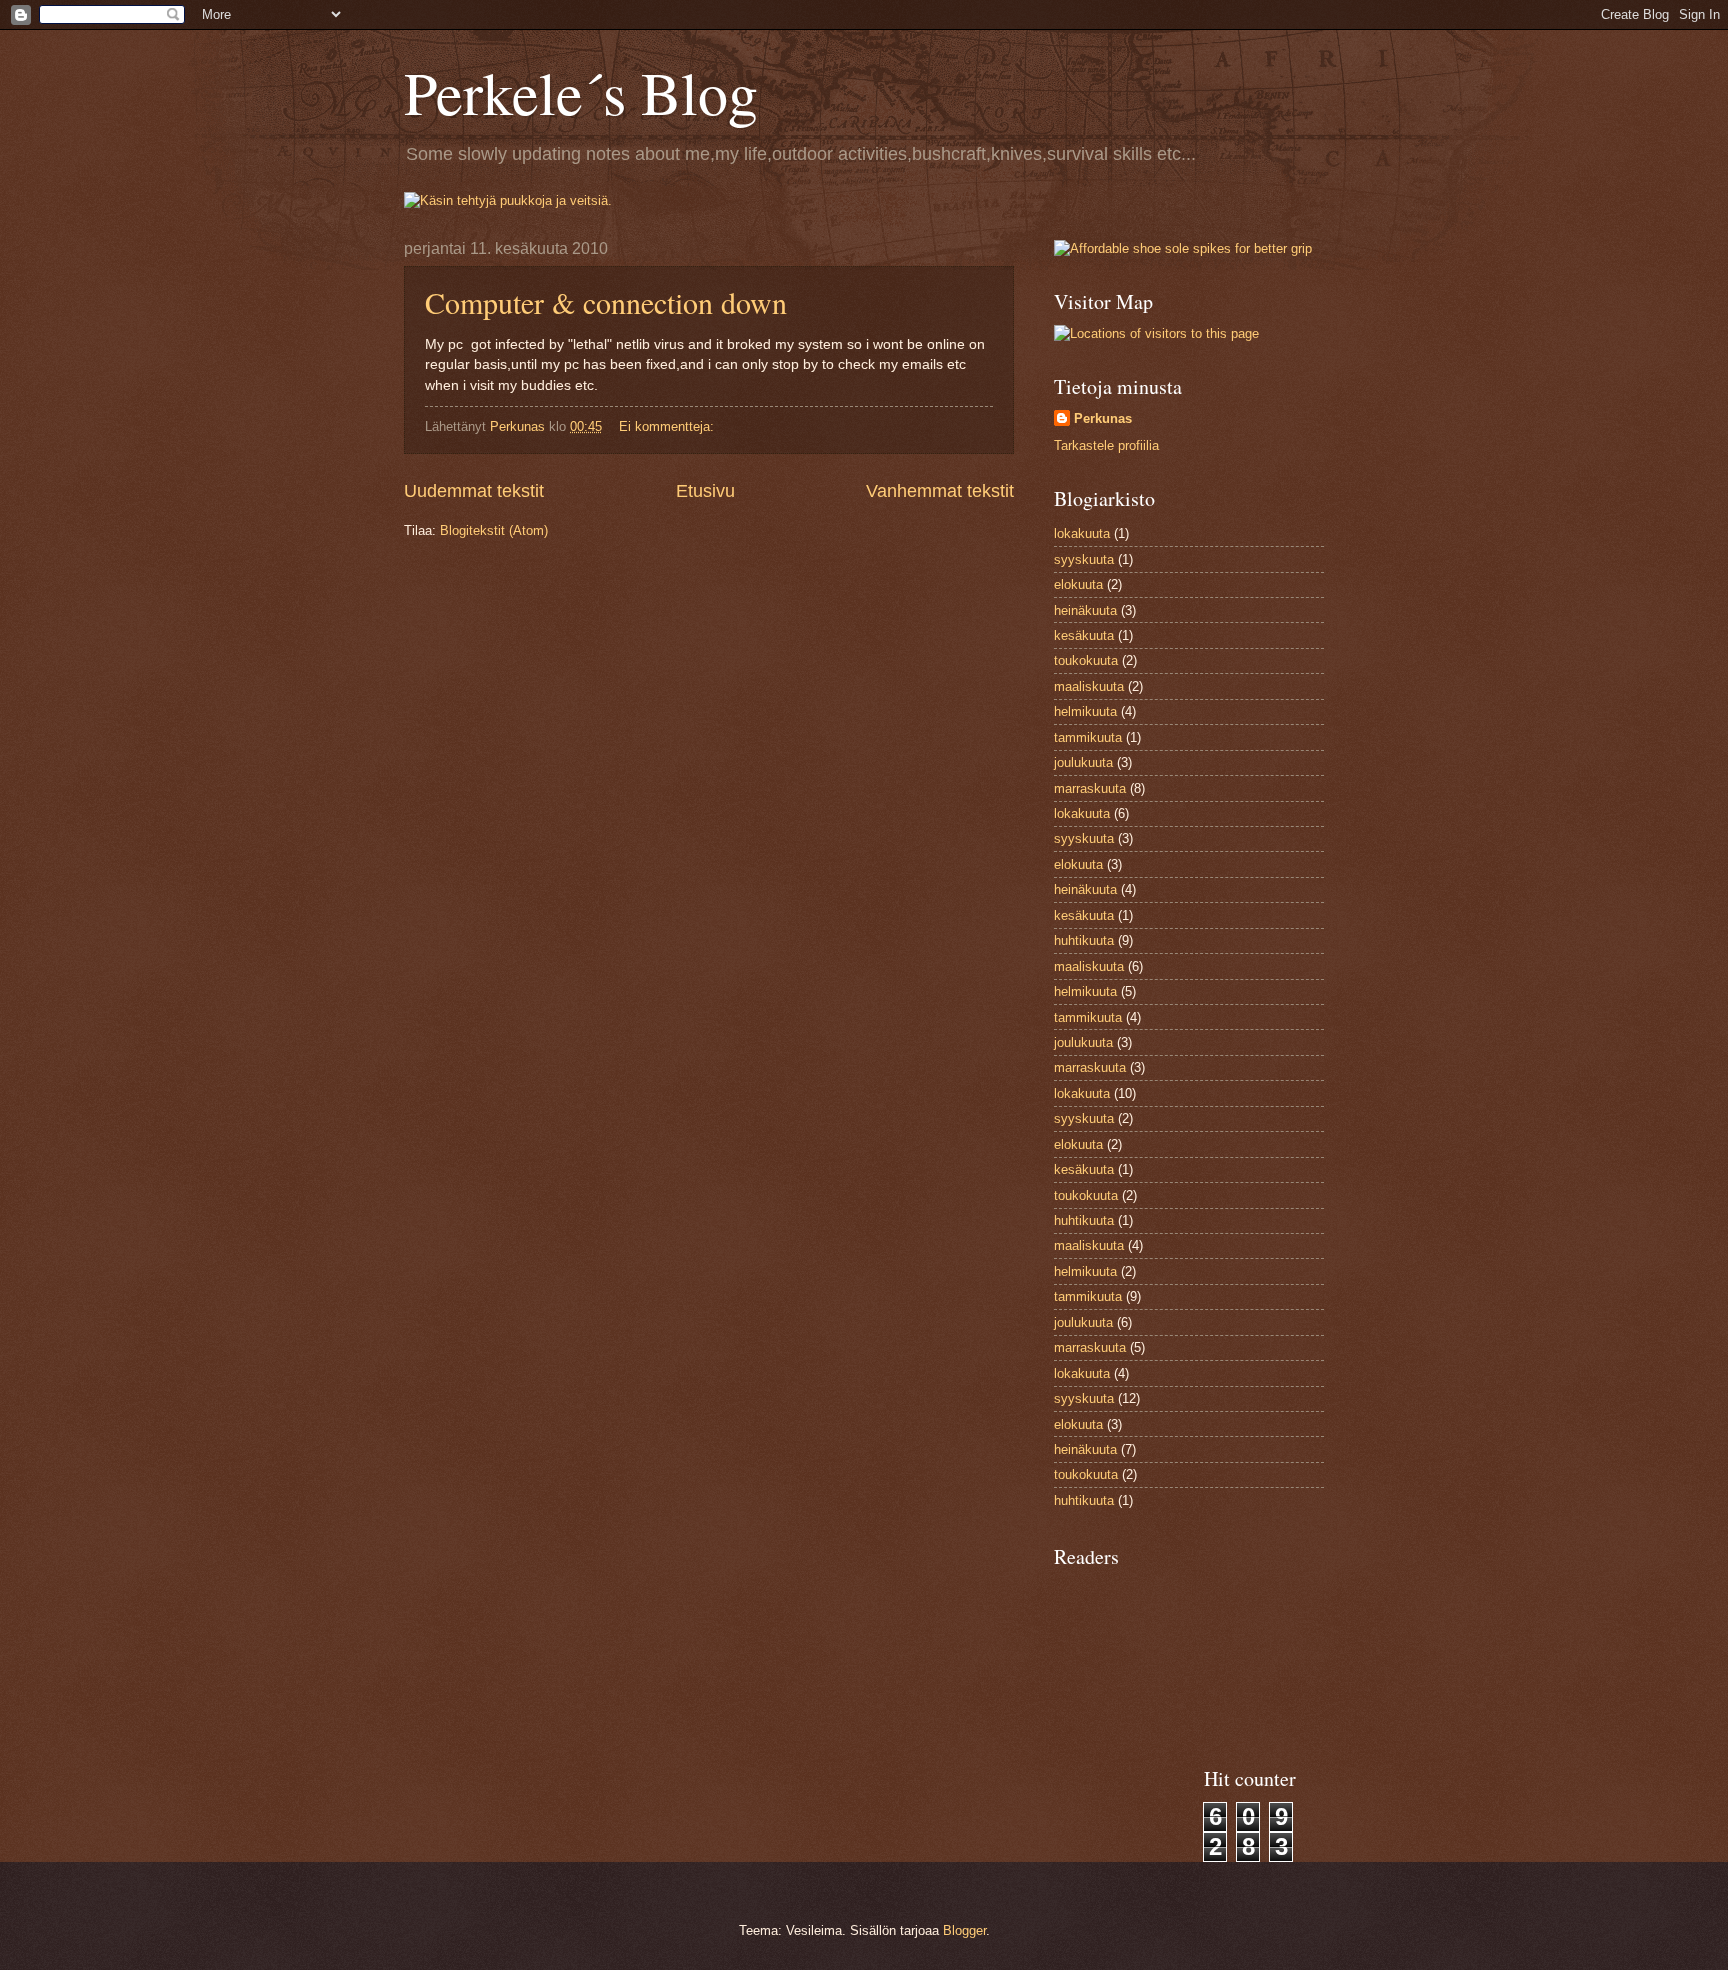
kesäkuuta (1084, 635)
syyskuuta (1084, 559)
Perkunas (1103, 418)
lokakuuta (1082, 533)
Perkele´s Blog (581, 92)
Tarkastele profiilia (1106, 445)
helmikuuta (1085, 711)
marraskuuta (1090, 788)
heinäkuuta (1085, 610)
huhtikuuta (1084, 940)
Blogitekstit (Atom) (494, 530)
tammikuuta (1088, 737)
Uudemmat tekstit (474, 491)
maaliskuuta (1089, 686)
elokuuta (1078, 584)
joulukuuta (1083, 762)
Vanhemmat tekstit (940, 491)
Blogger (964, 1930)
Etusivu (705, 491)
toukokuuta (1086, 660)
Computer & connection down (606, 302)
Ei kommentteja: (668, 426)
